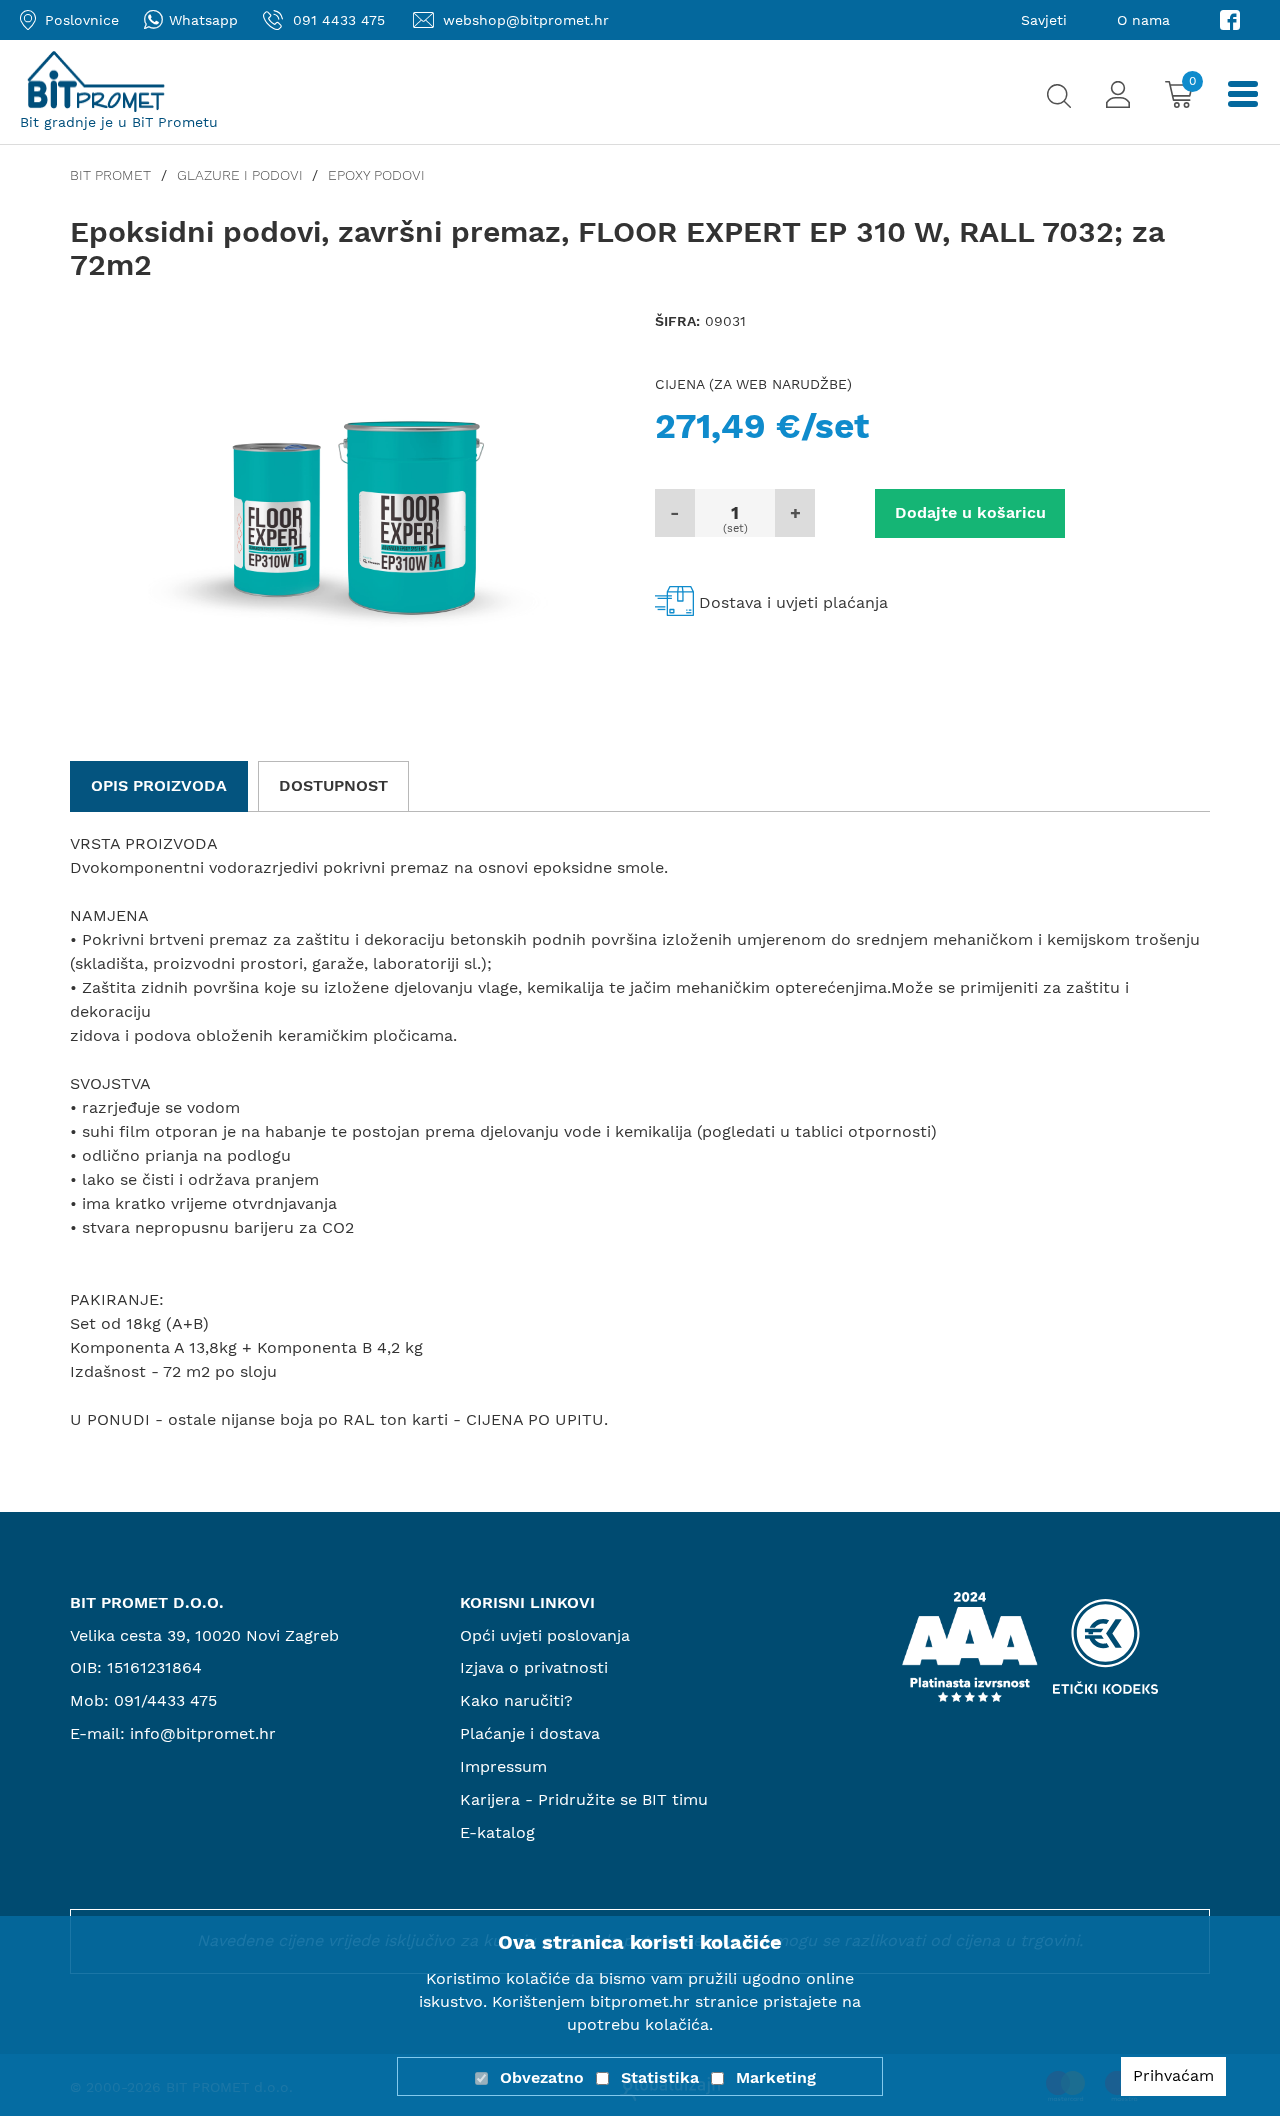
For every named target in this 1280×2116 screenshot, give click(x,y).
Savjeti (1044, 20)
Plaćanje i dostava (530, 1733)
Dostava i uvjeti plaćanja (793, 602)
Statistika (660, 2077)
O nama (1143, 20)
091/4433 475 (165, 1700)
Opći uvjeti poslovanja (545, 1635)
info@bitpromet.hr (203, 1733)
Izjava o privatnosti (534, 1667)
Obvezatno (542, 2077)
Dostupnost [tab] (333, 785)
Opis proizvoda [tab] (159, 785)
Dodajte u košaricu (970, 512)
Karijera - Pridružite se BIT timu (584, 1799)
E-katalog (497, 1832)
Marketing (776, 2077)
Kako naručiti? (516, 1700)
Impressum (503, 1766)
